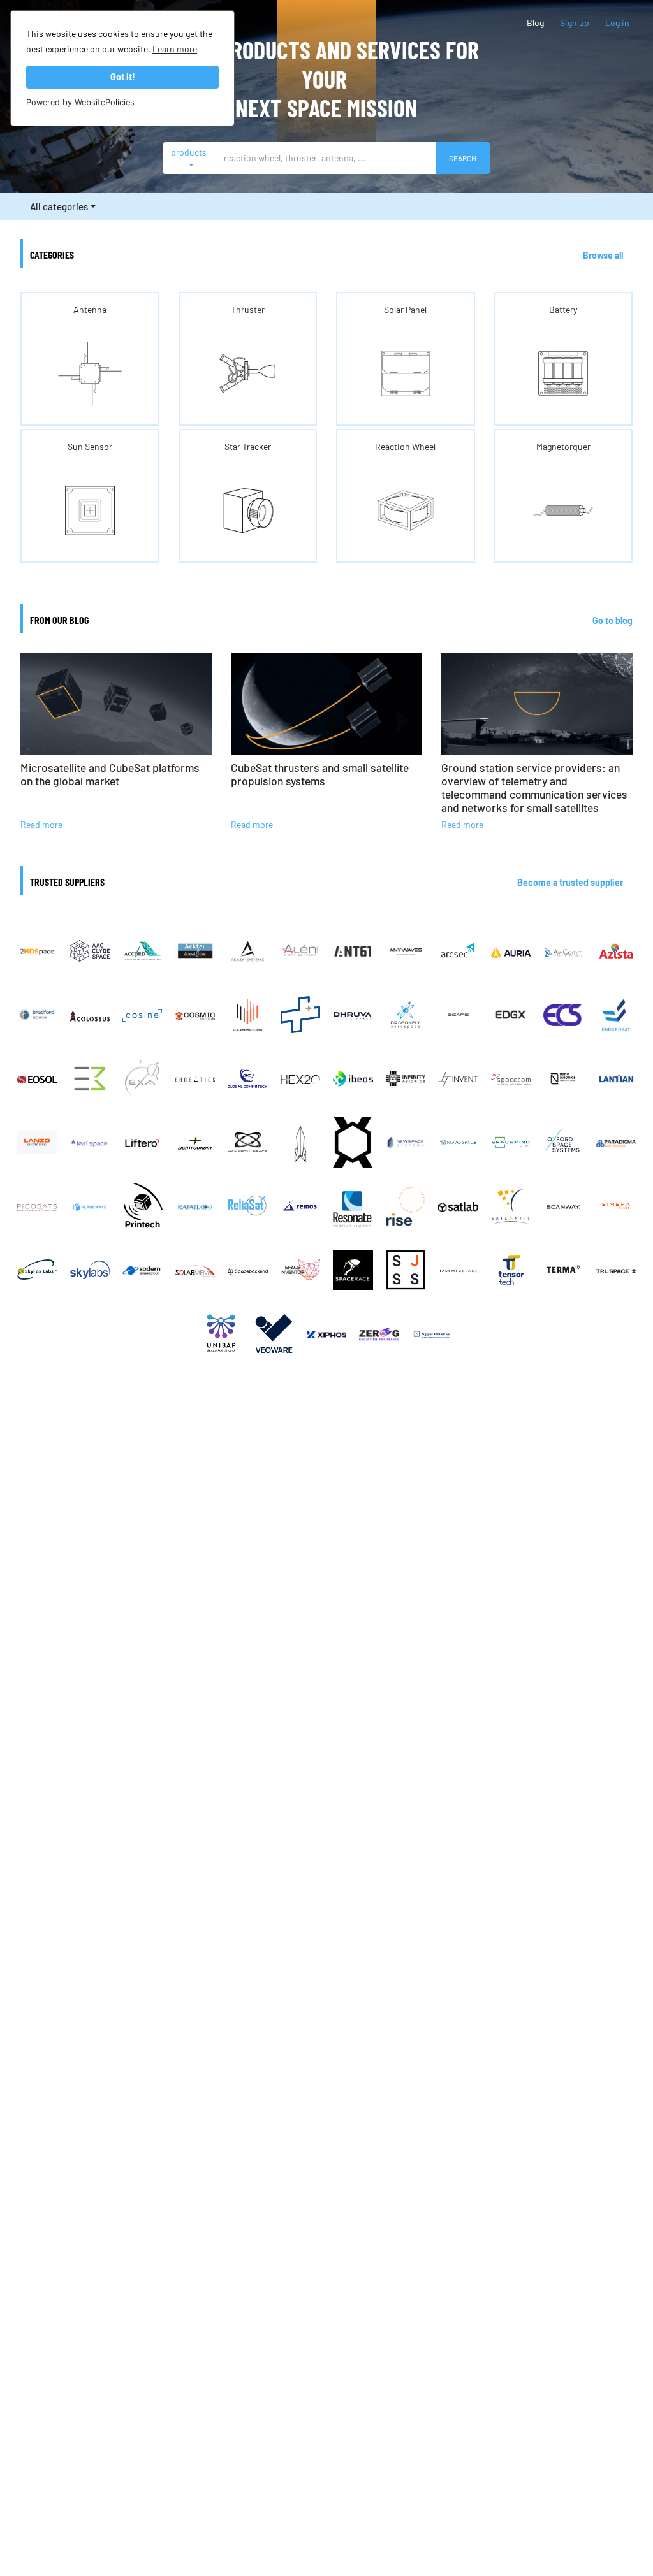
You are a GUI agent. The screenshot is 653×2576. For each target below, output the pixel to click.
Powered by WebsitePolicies (80, 102)
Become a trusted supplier (570, 882)
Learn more (175, 49)
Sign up (575, 23)
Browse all (603, 255)
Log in (617, 23)
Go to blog (613, 620)
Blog (535, 23)
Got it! (123, 77)
